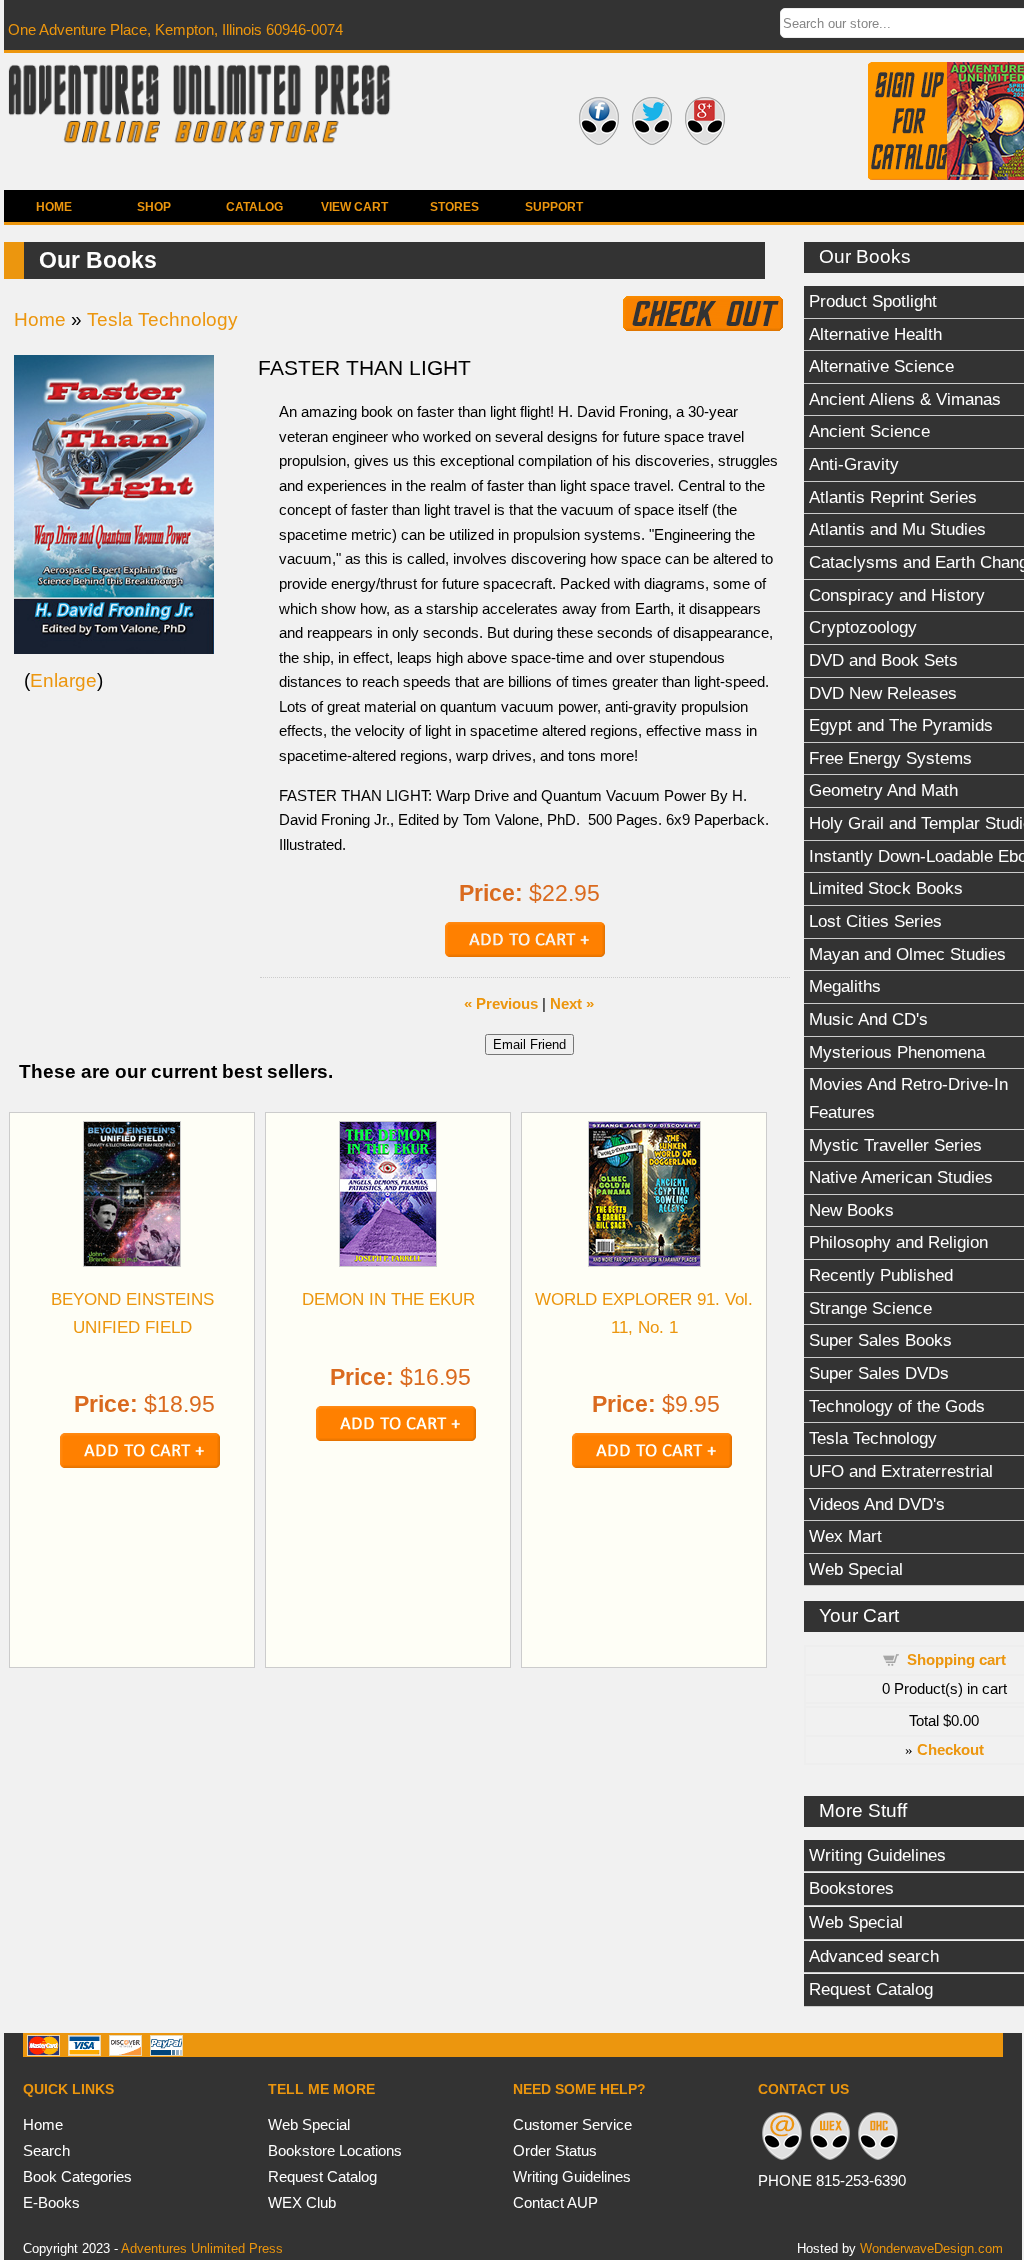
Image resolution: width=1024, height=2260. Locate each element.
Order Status (555, 2150)
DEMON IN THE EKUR (388, 1299)
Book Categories (77, 2176)
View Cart (354, 207)
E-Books (51, 2202)
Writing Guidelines (572, 2176)
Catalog (254, 207)
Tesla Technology (162, 319)
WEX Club (302, 2202)
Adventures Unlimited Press (202, 2248)
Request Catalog (322, 2176)
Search (46, 2150)
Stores (454, 207)
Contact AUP (555, 2202)
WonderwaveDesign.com (931, 2248)
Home (54, 207)
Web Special (309, 2124)
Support (554, 207)
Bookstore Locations (335, 2150)
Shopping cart (956, 1659)
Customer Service (572, 2124)
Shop (154, 207)
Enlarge (63, 680)
